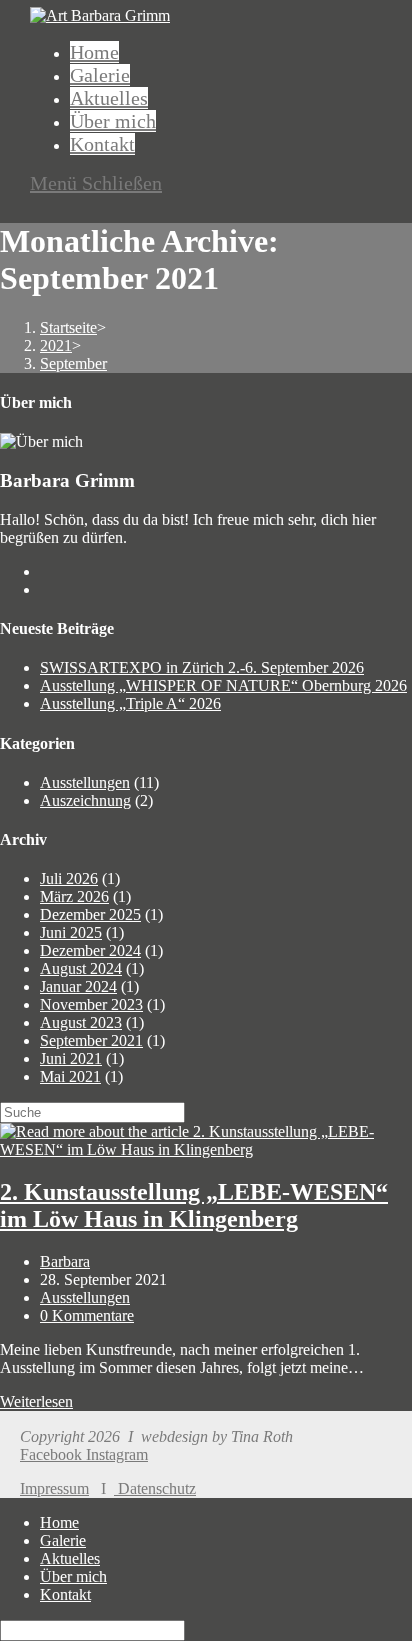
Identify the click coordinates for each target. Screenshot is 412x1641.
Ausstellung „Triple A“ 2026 (130, 703)
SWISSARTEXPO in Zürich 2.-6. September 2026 (202, 667)
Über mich (73, 1576)
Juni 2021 (71, 1058)
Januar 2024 (78, 986)
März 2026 (74, 896)
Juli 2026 (69, 878)
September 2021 (91, 1040)
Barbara (65, 1261)
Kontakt (65, 1594)
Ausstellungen (85, 782)
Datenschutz (155, 1488)
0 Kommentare (87, 1315)
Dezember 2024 (90, 950)
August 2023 (81, 1022)
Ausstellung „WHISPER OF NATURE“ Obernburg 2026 (223, 685)
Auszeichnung (85, 800)
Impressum (54, 1488)
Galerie (63, 1540)
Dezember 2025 (90, 914)
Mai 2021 (70, 1076)
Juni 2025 (71, 932)
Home (59, 1522)
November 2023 (91, 1004)
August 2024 (81, 968)
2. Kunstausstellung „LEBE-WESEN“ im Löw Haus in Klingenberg (194, 1205)
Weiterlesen (36, 1401)
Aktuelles (70, 1558)
